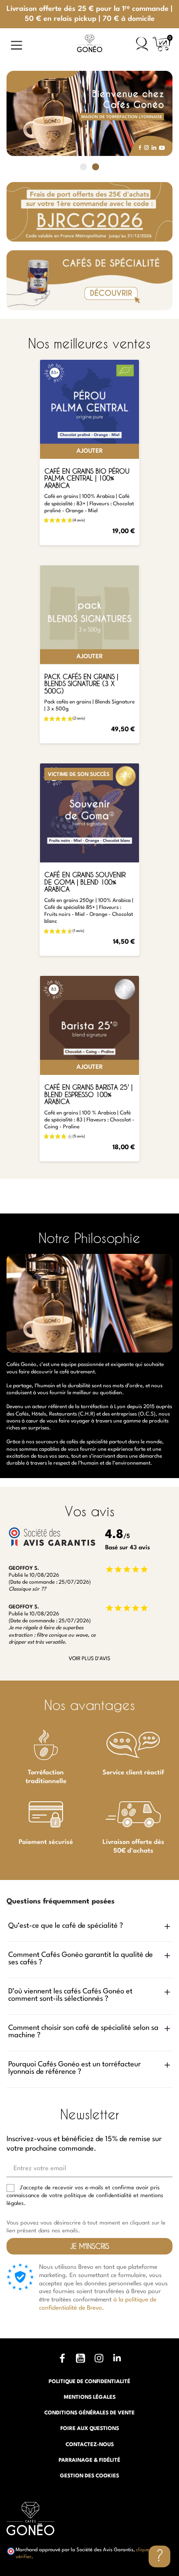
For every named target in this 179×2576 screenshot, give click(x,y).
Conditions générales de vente (89, 2413)
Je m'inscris (89, 2246)
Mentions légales (90, 2397)
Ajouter (90, 451)
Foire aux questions (90, 2429)
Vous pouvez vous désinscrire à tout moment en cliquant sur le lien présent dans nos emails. (86, 2227)
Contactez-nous (90, 2445)
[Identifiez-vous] (142, 44)
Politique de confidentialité (89, 2382)
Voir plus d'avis (89, 1659)
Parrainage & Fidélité (89, 2460)
